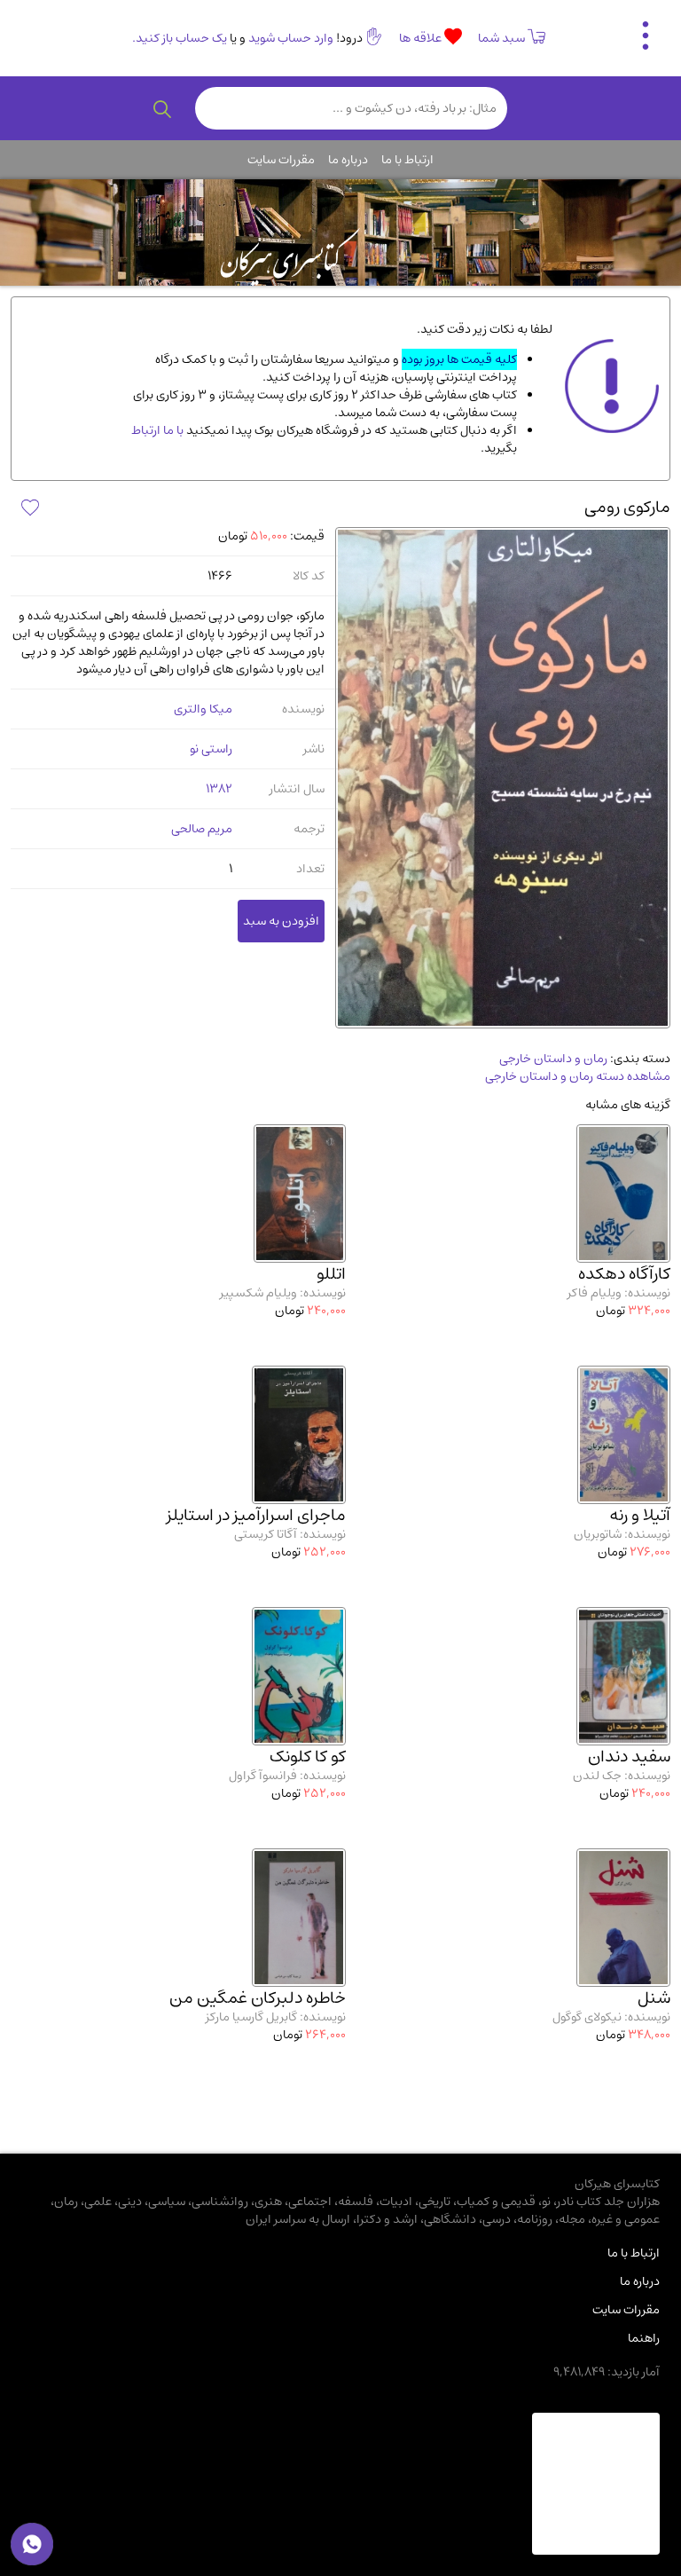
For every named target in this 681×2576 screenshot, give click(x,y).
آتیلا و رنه (640, 1515)
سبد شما (501, 38)
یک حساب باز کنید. (180, 38)
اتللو (331, 1274)
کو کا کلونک (308, 1757)
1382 (219, 789)
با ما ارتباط (157, 430)
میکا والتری (203, 709)
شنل (654, 1998)
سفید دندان (629, 1757)
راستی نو (211, 749)
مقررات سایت (281, 160)
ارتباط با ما (407, 160)
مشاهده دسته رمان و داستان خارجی (578, 1076)
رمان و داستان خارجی (553, 1059)
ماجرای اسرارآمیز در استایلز (256, 1515)
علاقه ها (422, 38)
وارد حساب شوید (291, 38)
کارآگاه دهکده (624, 1274)
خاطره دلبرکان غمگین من (258, 1998)
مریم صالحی (202, 829)
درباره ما (348, 160)
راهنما (644, 2338)
